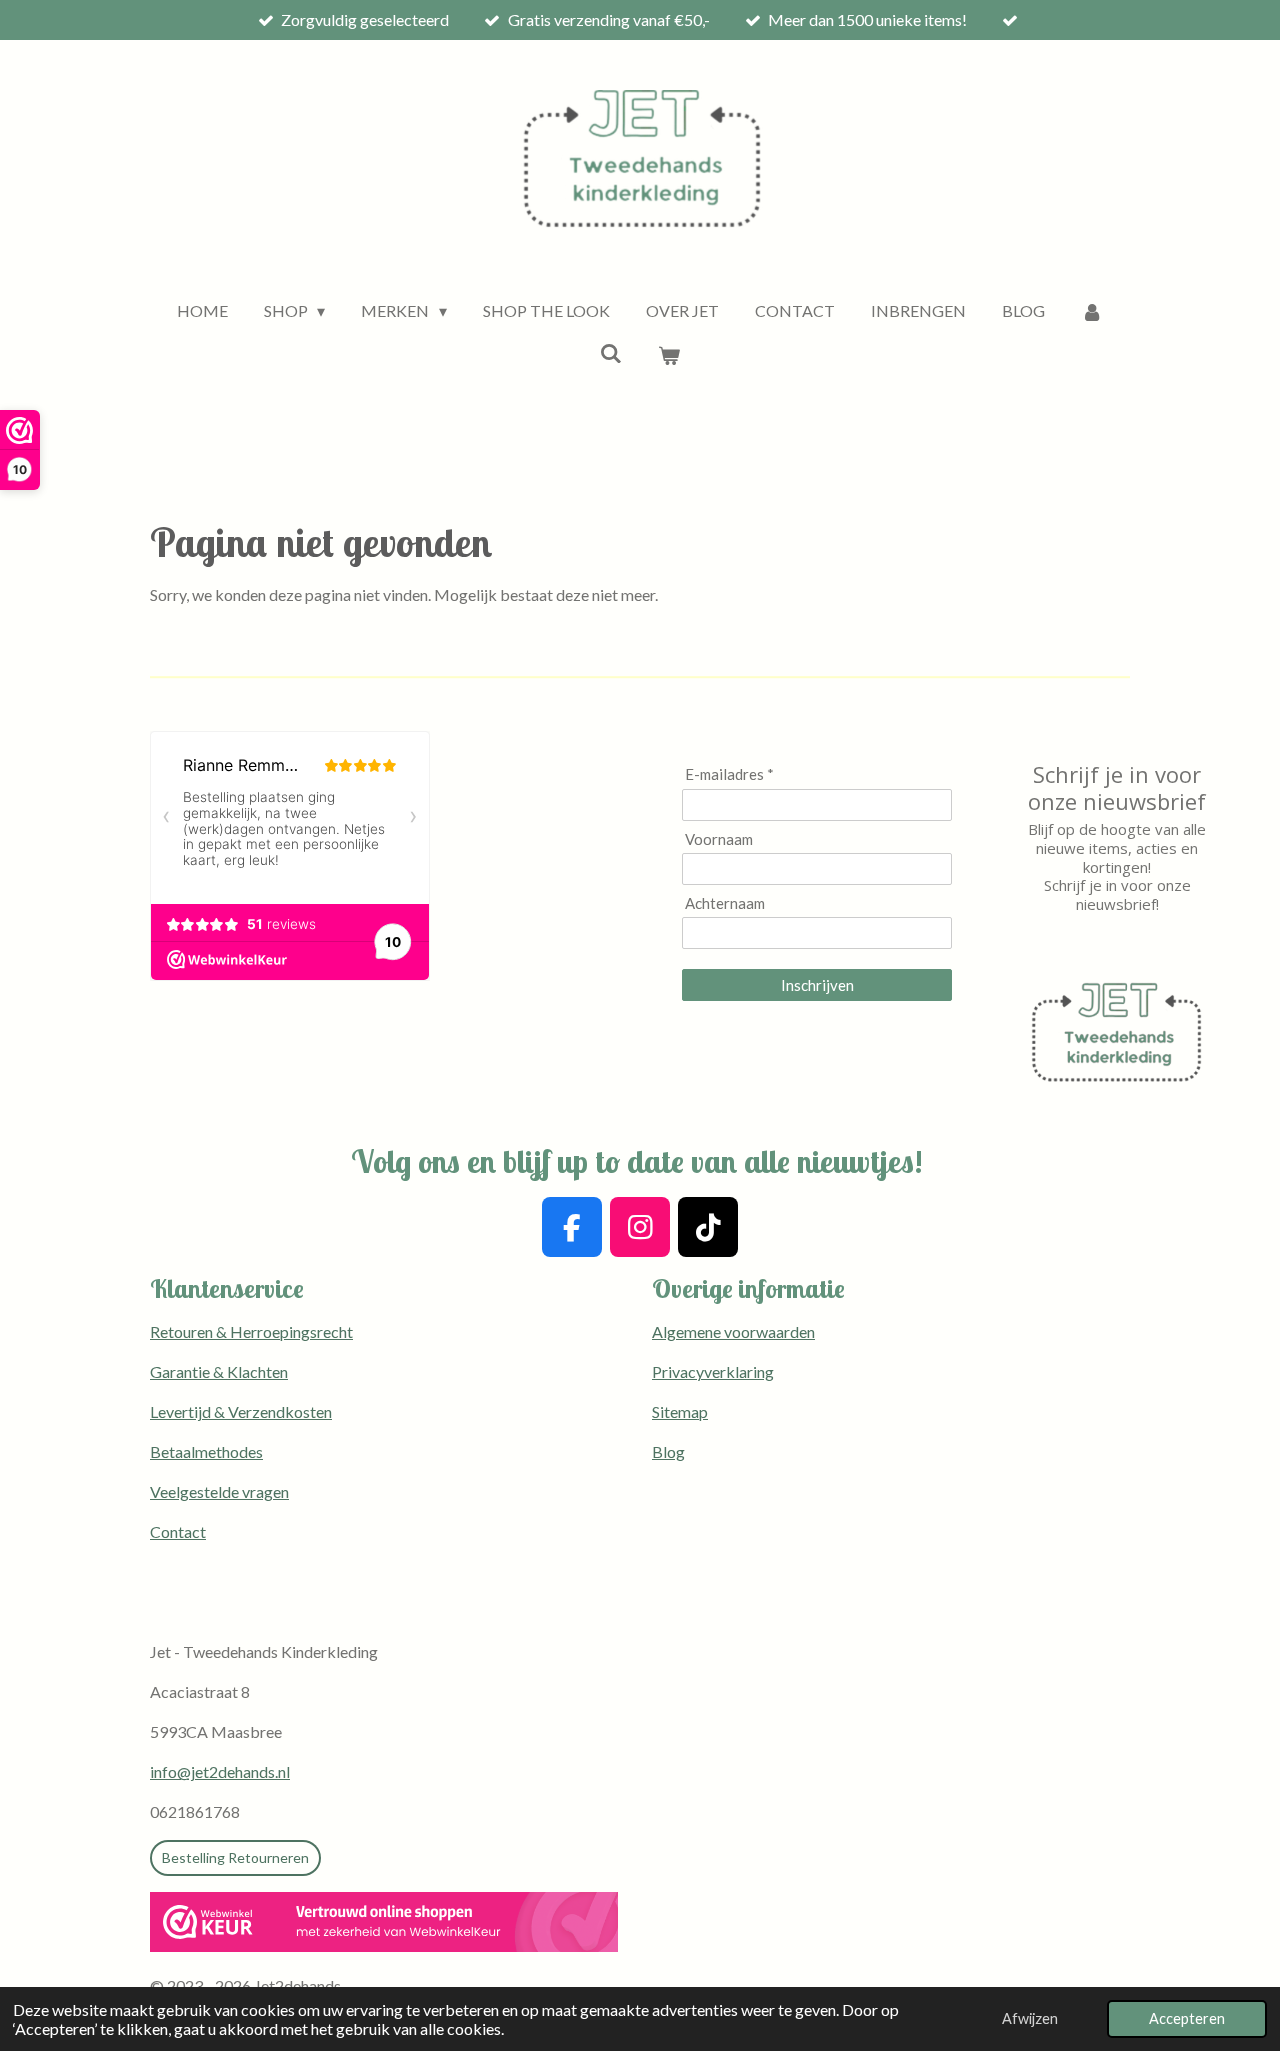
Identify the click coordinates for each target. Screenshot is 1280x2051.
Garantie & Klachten (219, 1371)
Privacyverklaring (713, 1371)
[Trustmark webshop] (384, 1925)
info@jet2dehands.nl (220, 1771)
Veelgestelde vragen (219, 1491)
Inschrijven (817, 985)
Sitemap (680, 1411)
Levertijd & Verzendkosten (241, 1411)
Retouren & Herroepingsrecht (251, 1331)
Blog (668, 1451)
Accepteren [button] (1187, 2018)
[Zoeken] (611, 352)
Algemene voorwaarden (733, 1331)
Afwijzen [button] (1030, 2018)
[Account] (1092, 311)
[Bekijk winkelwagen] (669, 355)
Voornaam (719, 839)
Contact (178, 1531)
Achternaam (725, 903)
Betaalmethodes (206, 1451)
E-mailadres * (729, 774)
